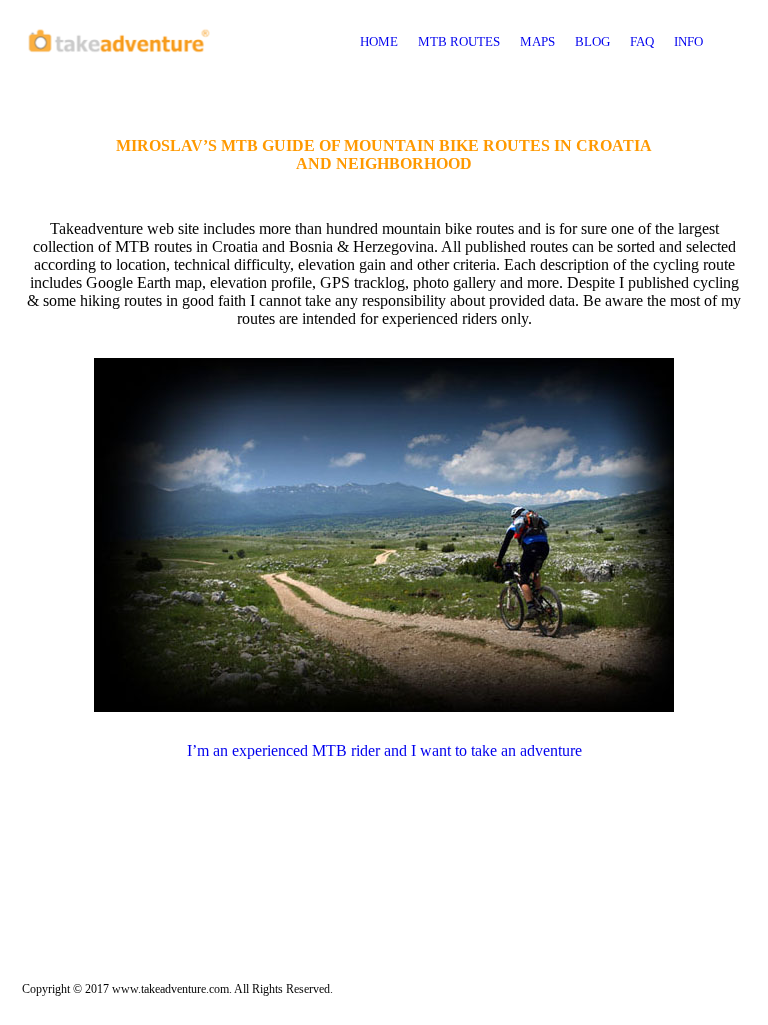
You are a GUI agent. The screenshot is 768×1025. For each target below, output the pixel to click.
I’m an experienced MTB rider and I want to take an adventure (384, 750)
